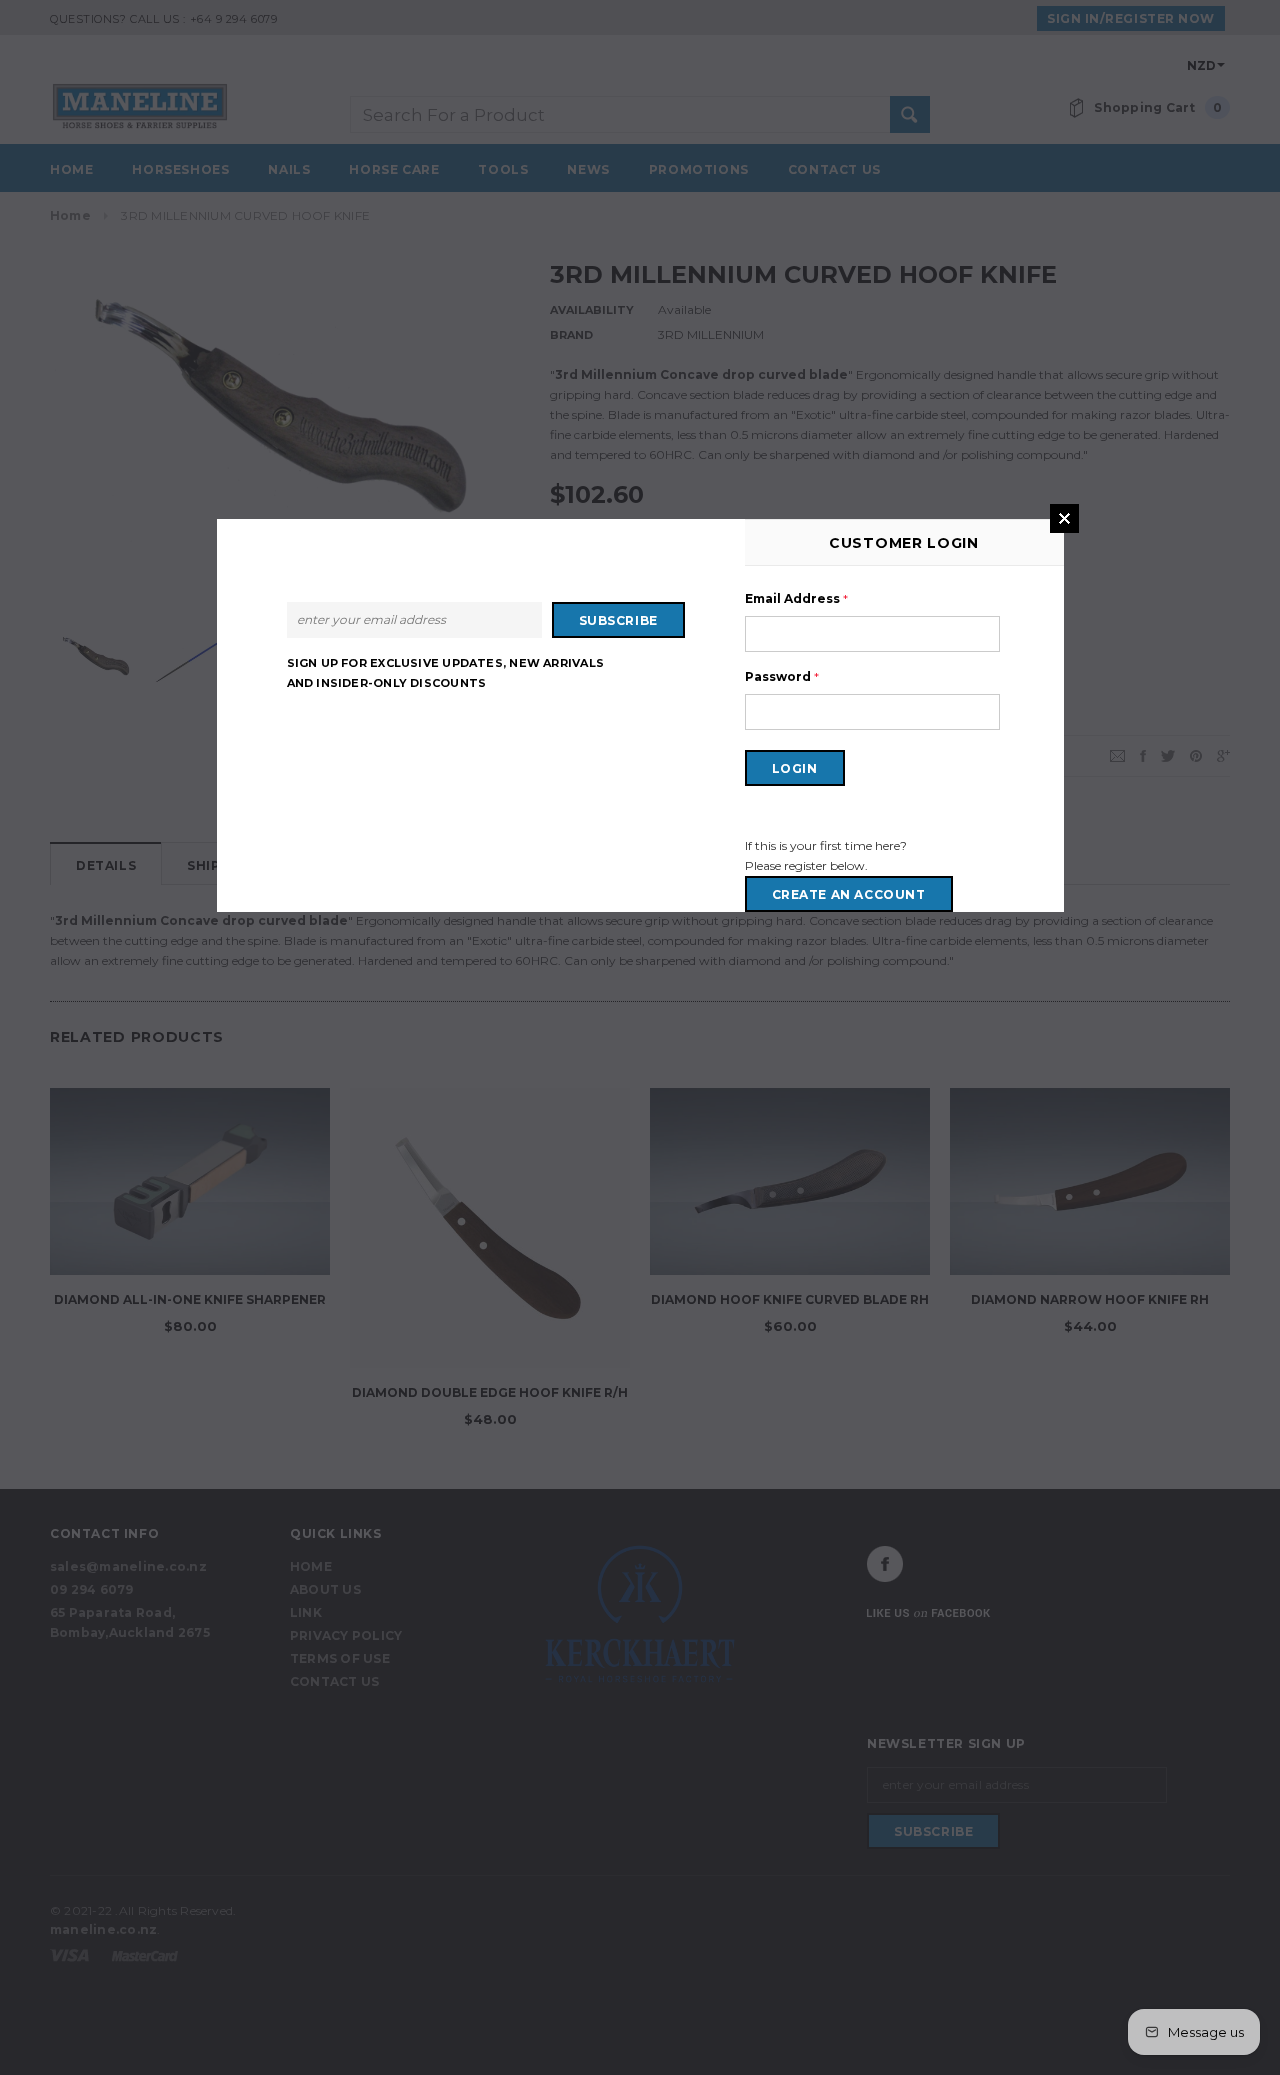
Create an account (849, 894)
